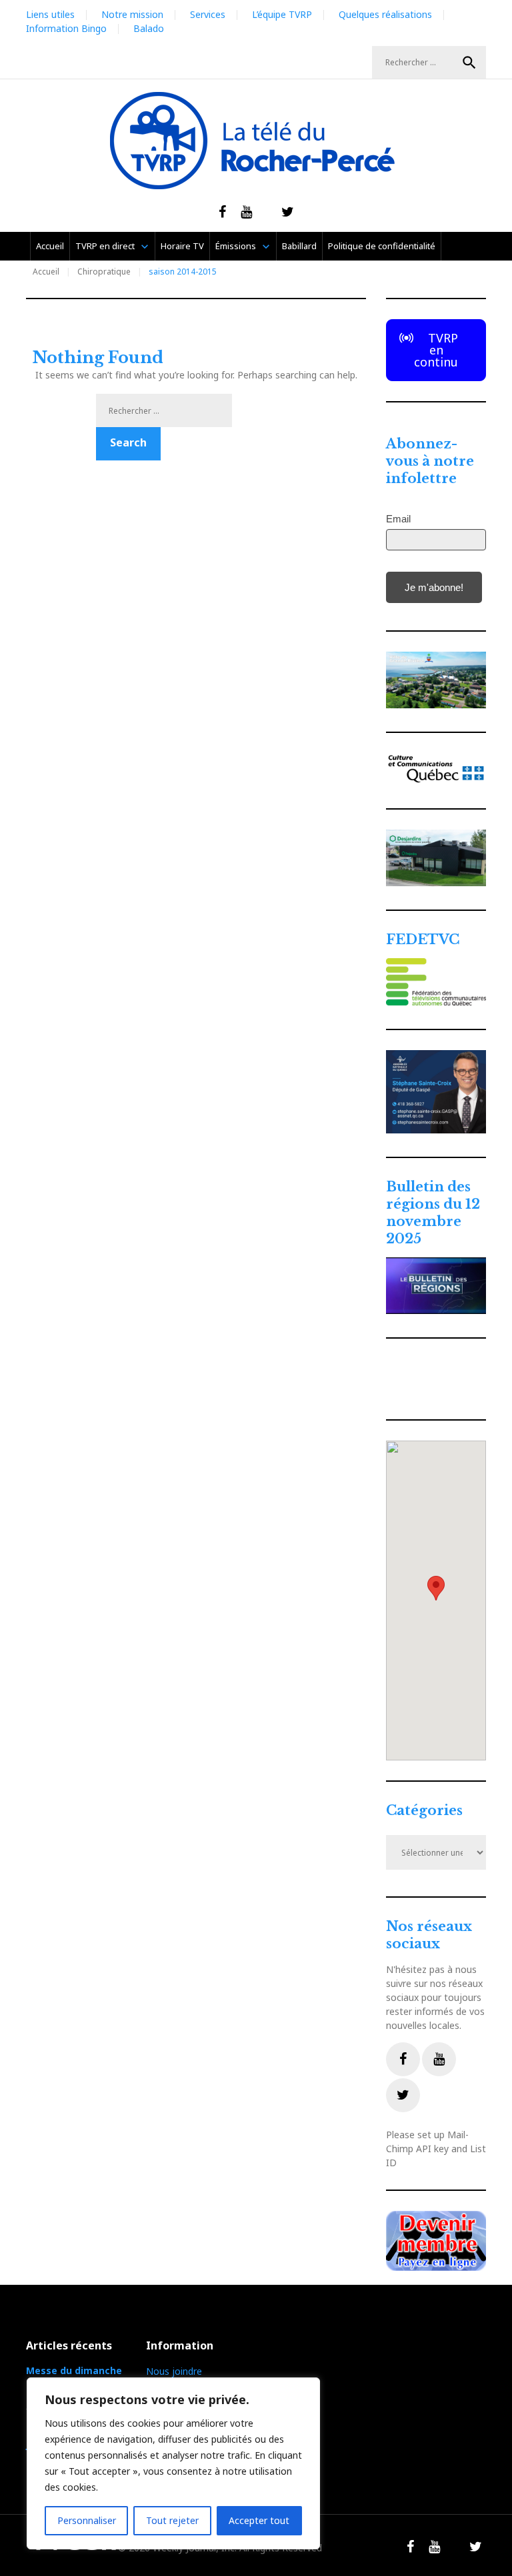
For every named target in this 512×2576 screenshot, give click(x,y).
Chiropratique (104, 272)
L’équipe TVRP (282, 14)
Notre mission (132, 14)
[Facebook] (403, 2059)
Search (469, 63)
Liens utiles (50, 14)
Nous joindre (174, 2371)
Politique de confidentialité (382, 246)
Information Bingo (66, 28)
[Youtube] (439, 2059)
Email (398, 519)
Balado (149, 28)
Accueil (50, 246)
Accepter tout (259, 2520)
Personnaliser (87, 2520)
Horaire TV (182, 246)
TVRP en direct (105, 246)
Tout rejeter (172, 2520)
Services (208, 14)
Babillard (299, 246)
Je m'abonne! (434, 587)
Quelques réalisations (385, 14)
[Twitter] (403, 2095)
